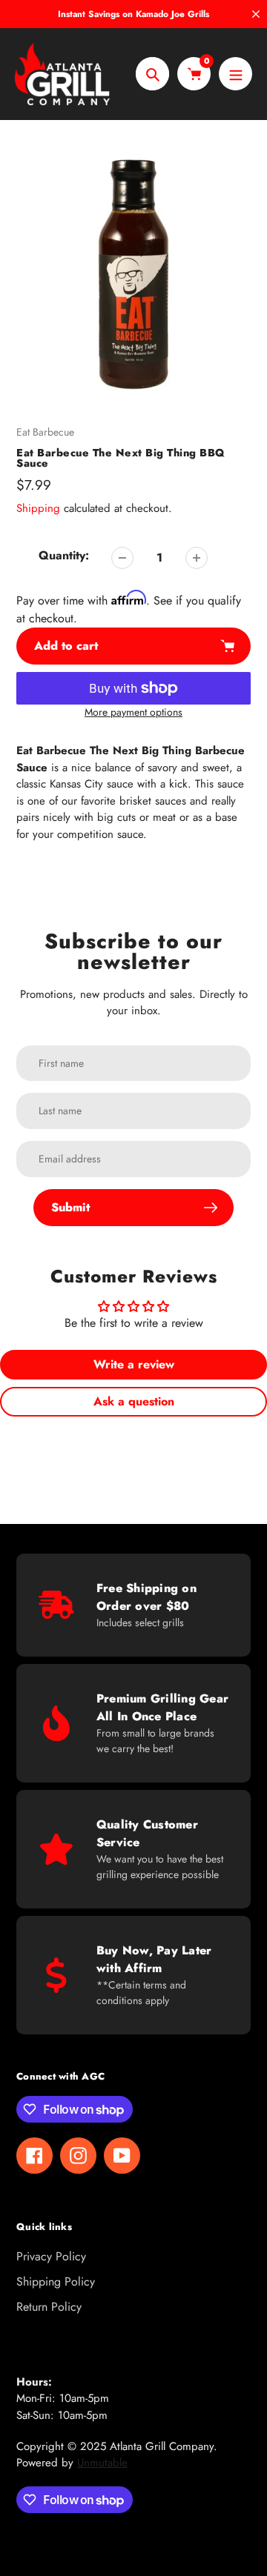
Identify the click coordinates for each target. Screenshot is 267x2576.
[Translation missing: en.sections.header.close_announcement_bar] (256, 14)
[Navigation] (235, 74)
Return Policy (49, 2307)
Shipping (38, 508)
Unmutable (102, 2463)
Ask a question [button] (134, 1401)
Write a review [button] (134, 1364)
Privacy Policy (51, 2256)
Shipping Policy (56, 2282)
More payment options (133, 712)
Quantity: (64, 555)
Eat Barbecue (45, 432)
